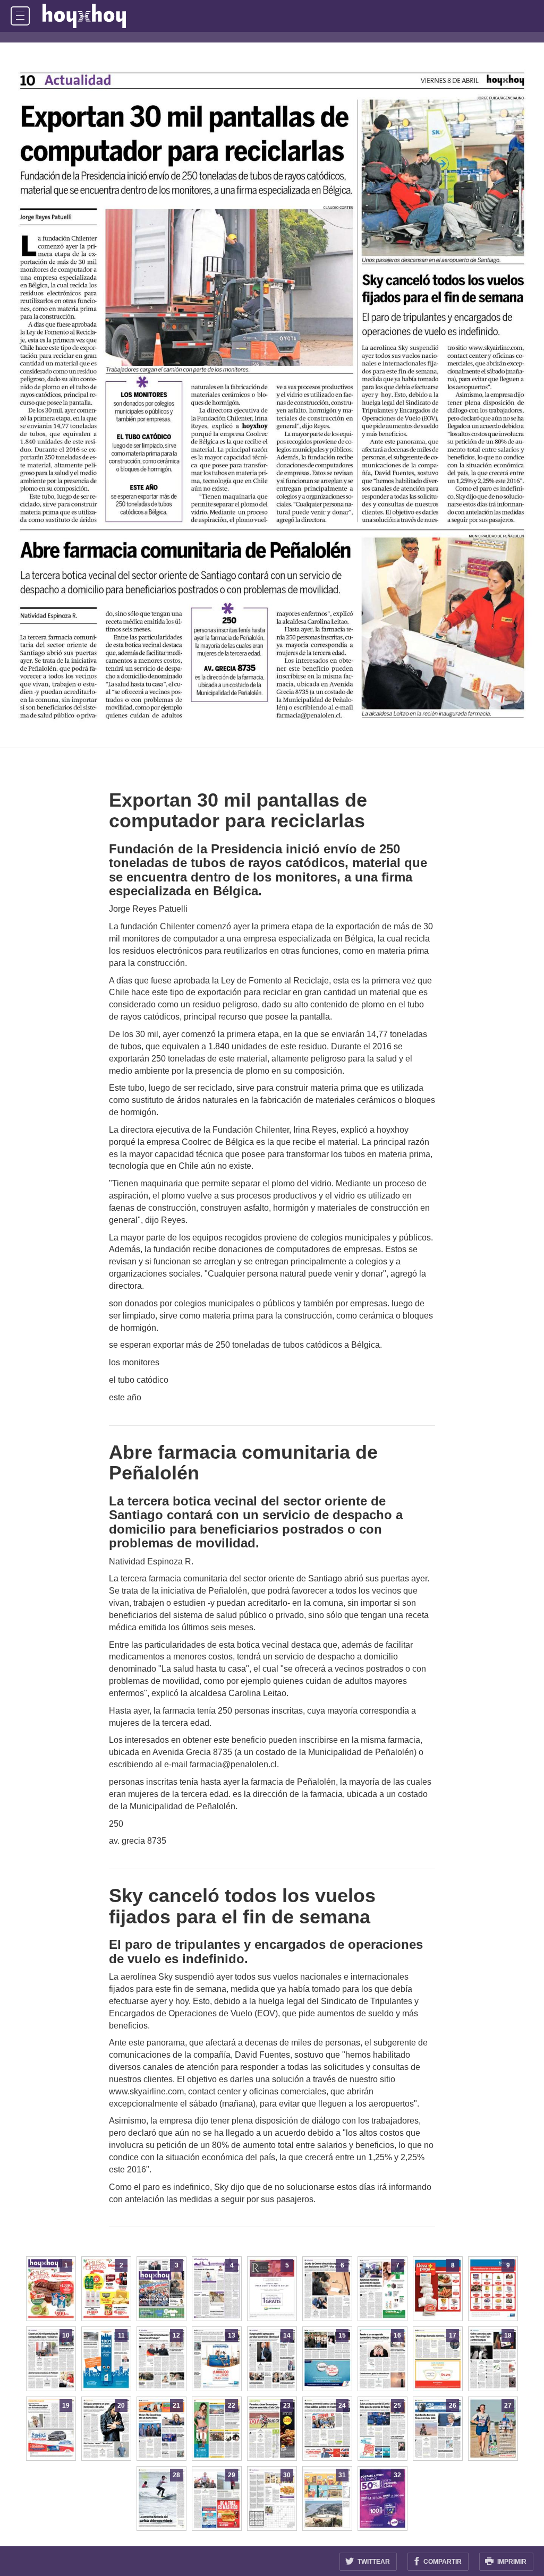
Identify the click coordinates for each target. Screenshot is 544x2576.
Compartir (442, 2562)
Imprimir (511, 2562)
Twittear (373, 2562)
